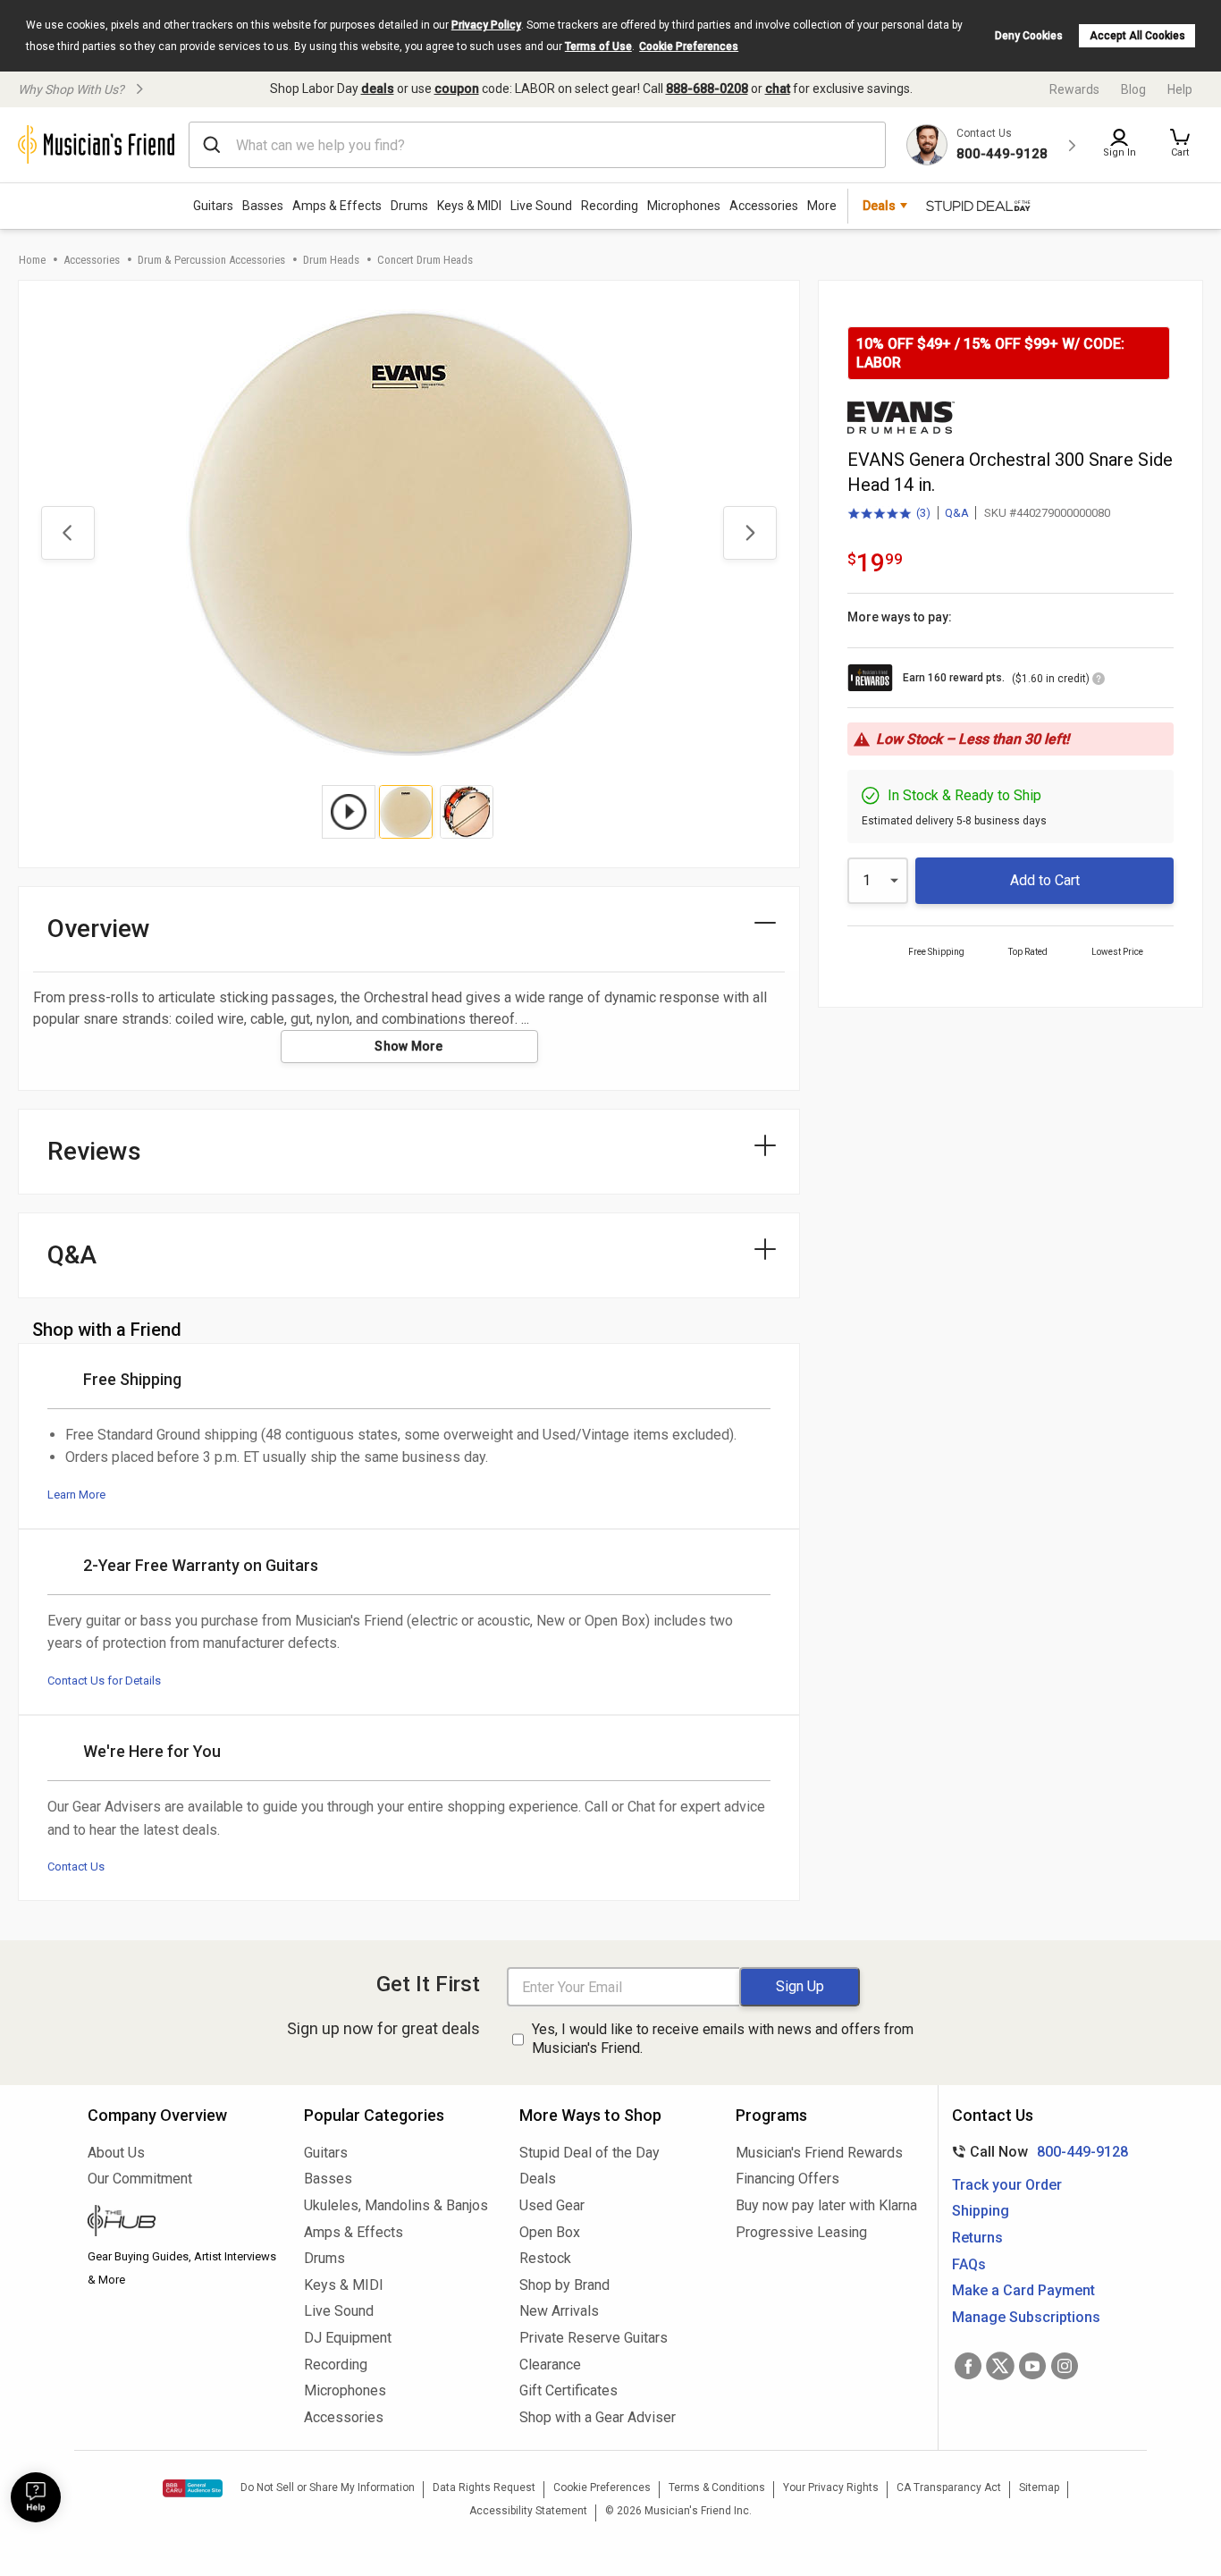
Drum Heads (331, 260)
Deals (538, 2179)
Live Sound (541, 206)
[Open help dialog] (36, 2497)
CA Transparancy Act (949, 2487)
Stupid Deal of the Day (589, 2153)
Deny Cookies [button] (1029, 36)
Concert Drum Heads (425, 260)
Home (32, 260)
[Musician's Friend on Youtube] (1032, 2366)
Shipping (981, 2211)
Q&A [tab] (72, 1255)
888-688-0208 (707, 89)
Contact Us (76, 1867)
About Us (116, 2153)
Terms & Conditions (717, 2487)
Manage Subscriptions (1026, 2317)
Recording (610, 206)
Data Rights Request (484, 2487)
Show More (409, 1046)
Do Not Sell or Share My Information (328, 2487)
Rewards (1074, 89)
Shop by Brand (564, 2285)
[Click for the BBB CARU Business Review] (193, 2488)
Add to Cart (1045, 880)
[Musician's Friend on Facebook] (968, 2366)
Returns (977, 2238)
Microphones (684, 206)
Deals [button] (879, 206)
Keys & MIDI (469, 206)
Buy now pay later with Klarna (826, 2205)
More (822, 206)
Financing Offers (787, 2179)
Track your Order (1007, 2185)
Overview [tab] (99, 929)
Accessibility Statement (528, 2511)
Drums (409, 206)
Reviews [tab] (94, 1151)
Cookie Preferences (689, 46)
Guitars (213, 206)
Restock (545, 2258)
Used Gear (552, 2205)
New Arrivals (559, 2311)
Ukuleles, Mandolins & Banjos (396, 2205)
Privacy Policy (486, 25)
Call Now (1036, 2152)
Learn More (76, 1495)
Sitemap (1039, 2487)
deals (378, 89)
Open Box (550, 2232)
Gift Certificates (568, 2390)
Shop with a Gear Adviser (598, 2417)
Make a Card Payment (1023, 2290)
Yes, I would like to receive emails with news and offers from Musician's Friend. (723, 2039)
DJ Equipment (348, 2338)
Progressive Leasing (801, 2232)
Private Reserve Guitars (594, 2338)
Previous (68, 533)
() (889, 514)
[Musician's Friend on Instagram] (1065, 2366)
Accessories (764, 206)
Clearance (550, 2365)
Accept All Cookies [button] (1137, 36)
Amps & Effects (337, 206)
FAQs (969, 2264)
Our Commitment (140, 2179)
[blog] (182, 2223)
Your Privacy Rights (831, 2487)
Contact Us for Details (104, 1681)
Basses (263, 206)
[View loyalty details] (1099, 681)
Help (1180, 89)
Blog (1133, 89)
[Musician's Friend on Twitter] (1000, 2366)
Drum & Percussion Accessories (211, 260)
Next (750, 533)
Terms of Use (598, 46)
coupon (457, 89)
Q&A (957, 513)
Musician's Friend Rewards (819, 2153)
